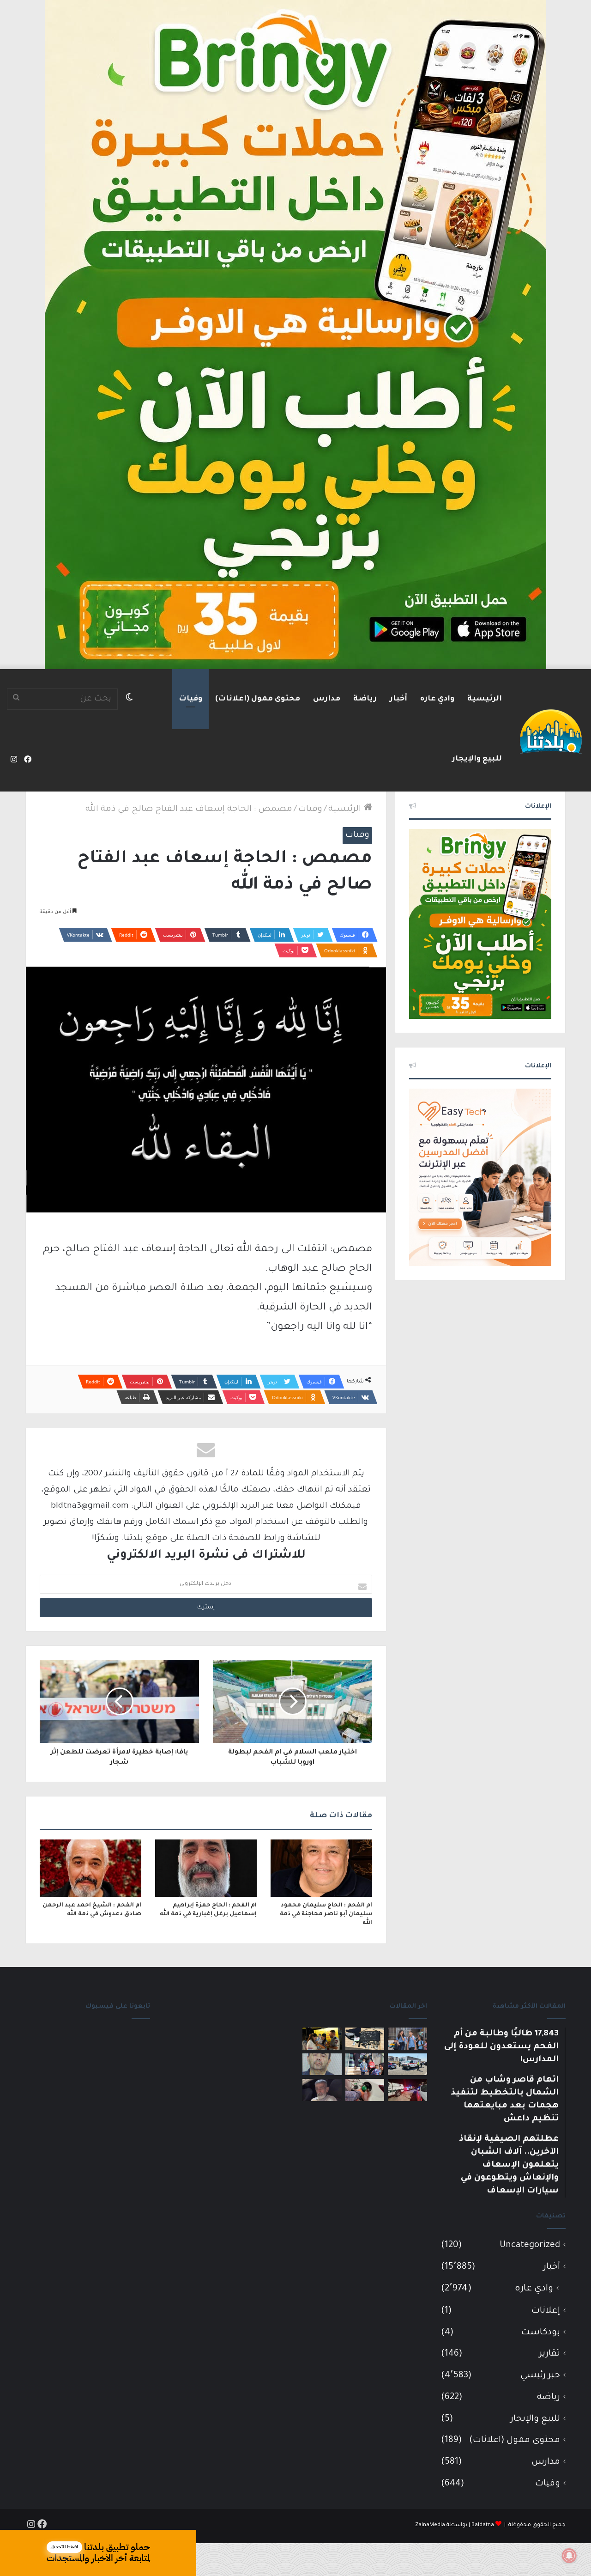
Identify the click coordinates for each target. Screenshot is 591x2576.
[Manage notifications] (569, 2556)
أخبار (398, 699)
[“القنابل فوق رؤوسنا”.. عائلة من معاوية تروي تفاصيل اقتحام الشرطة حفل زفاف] (407, 2090)
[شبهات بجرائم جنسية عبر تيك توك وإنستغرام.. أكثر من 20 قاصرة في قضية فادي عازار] (322, 2064)
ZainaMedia (430, 2525)
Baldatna (483, 2525)
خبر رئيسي (540, 2376)
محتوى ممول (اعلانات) (258, 699)
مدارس (327, 699)
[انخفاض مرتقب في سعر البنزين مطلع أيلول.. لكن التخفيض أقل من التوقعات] (365, 2090)
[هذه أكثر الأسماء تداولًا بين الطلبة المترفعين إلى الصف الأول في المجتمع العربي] (365, 2064)
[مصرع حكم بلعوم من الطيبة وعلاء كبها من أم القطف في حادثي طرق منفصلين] (322, 2090)
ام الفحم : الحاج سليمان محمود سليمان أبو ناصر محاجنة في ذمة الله (326, 1914)
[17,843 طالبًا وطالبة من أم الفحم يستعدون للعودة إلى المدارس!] (407, 2039)
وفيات (190, 699)
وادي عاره (437, 699)
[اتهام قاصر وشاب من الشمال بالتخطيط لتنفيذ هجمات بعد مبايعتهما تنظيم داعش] (365, 2039)
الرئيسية (485, 699)
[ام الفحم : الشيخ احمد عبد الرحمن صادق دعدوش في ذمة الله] (90, 1868)
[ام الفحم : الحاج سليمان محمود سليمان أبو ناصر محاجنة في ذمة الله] (321, 1868)
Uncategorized (530, 2245)
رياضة (365, 699)
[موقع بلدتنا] (551, 731)
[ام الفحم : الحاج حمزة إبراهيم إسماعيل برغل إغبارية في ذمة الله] (206, 1868)
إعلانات (546, 2311)
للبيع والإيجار (477, 759)
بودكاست (541, 2333)
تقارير (550, 2354)
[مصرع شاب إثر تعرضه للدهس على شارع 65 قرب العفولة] (407, 2064)
